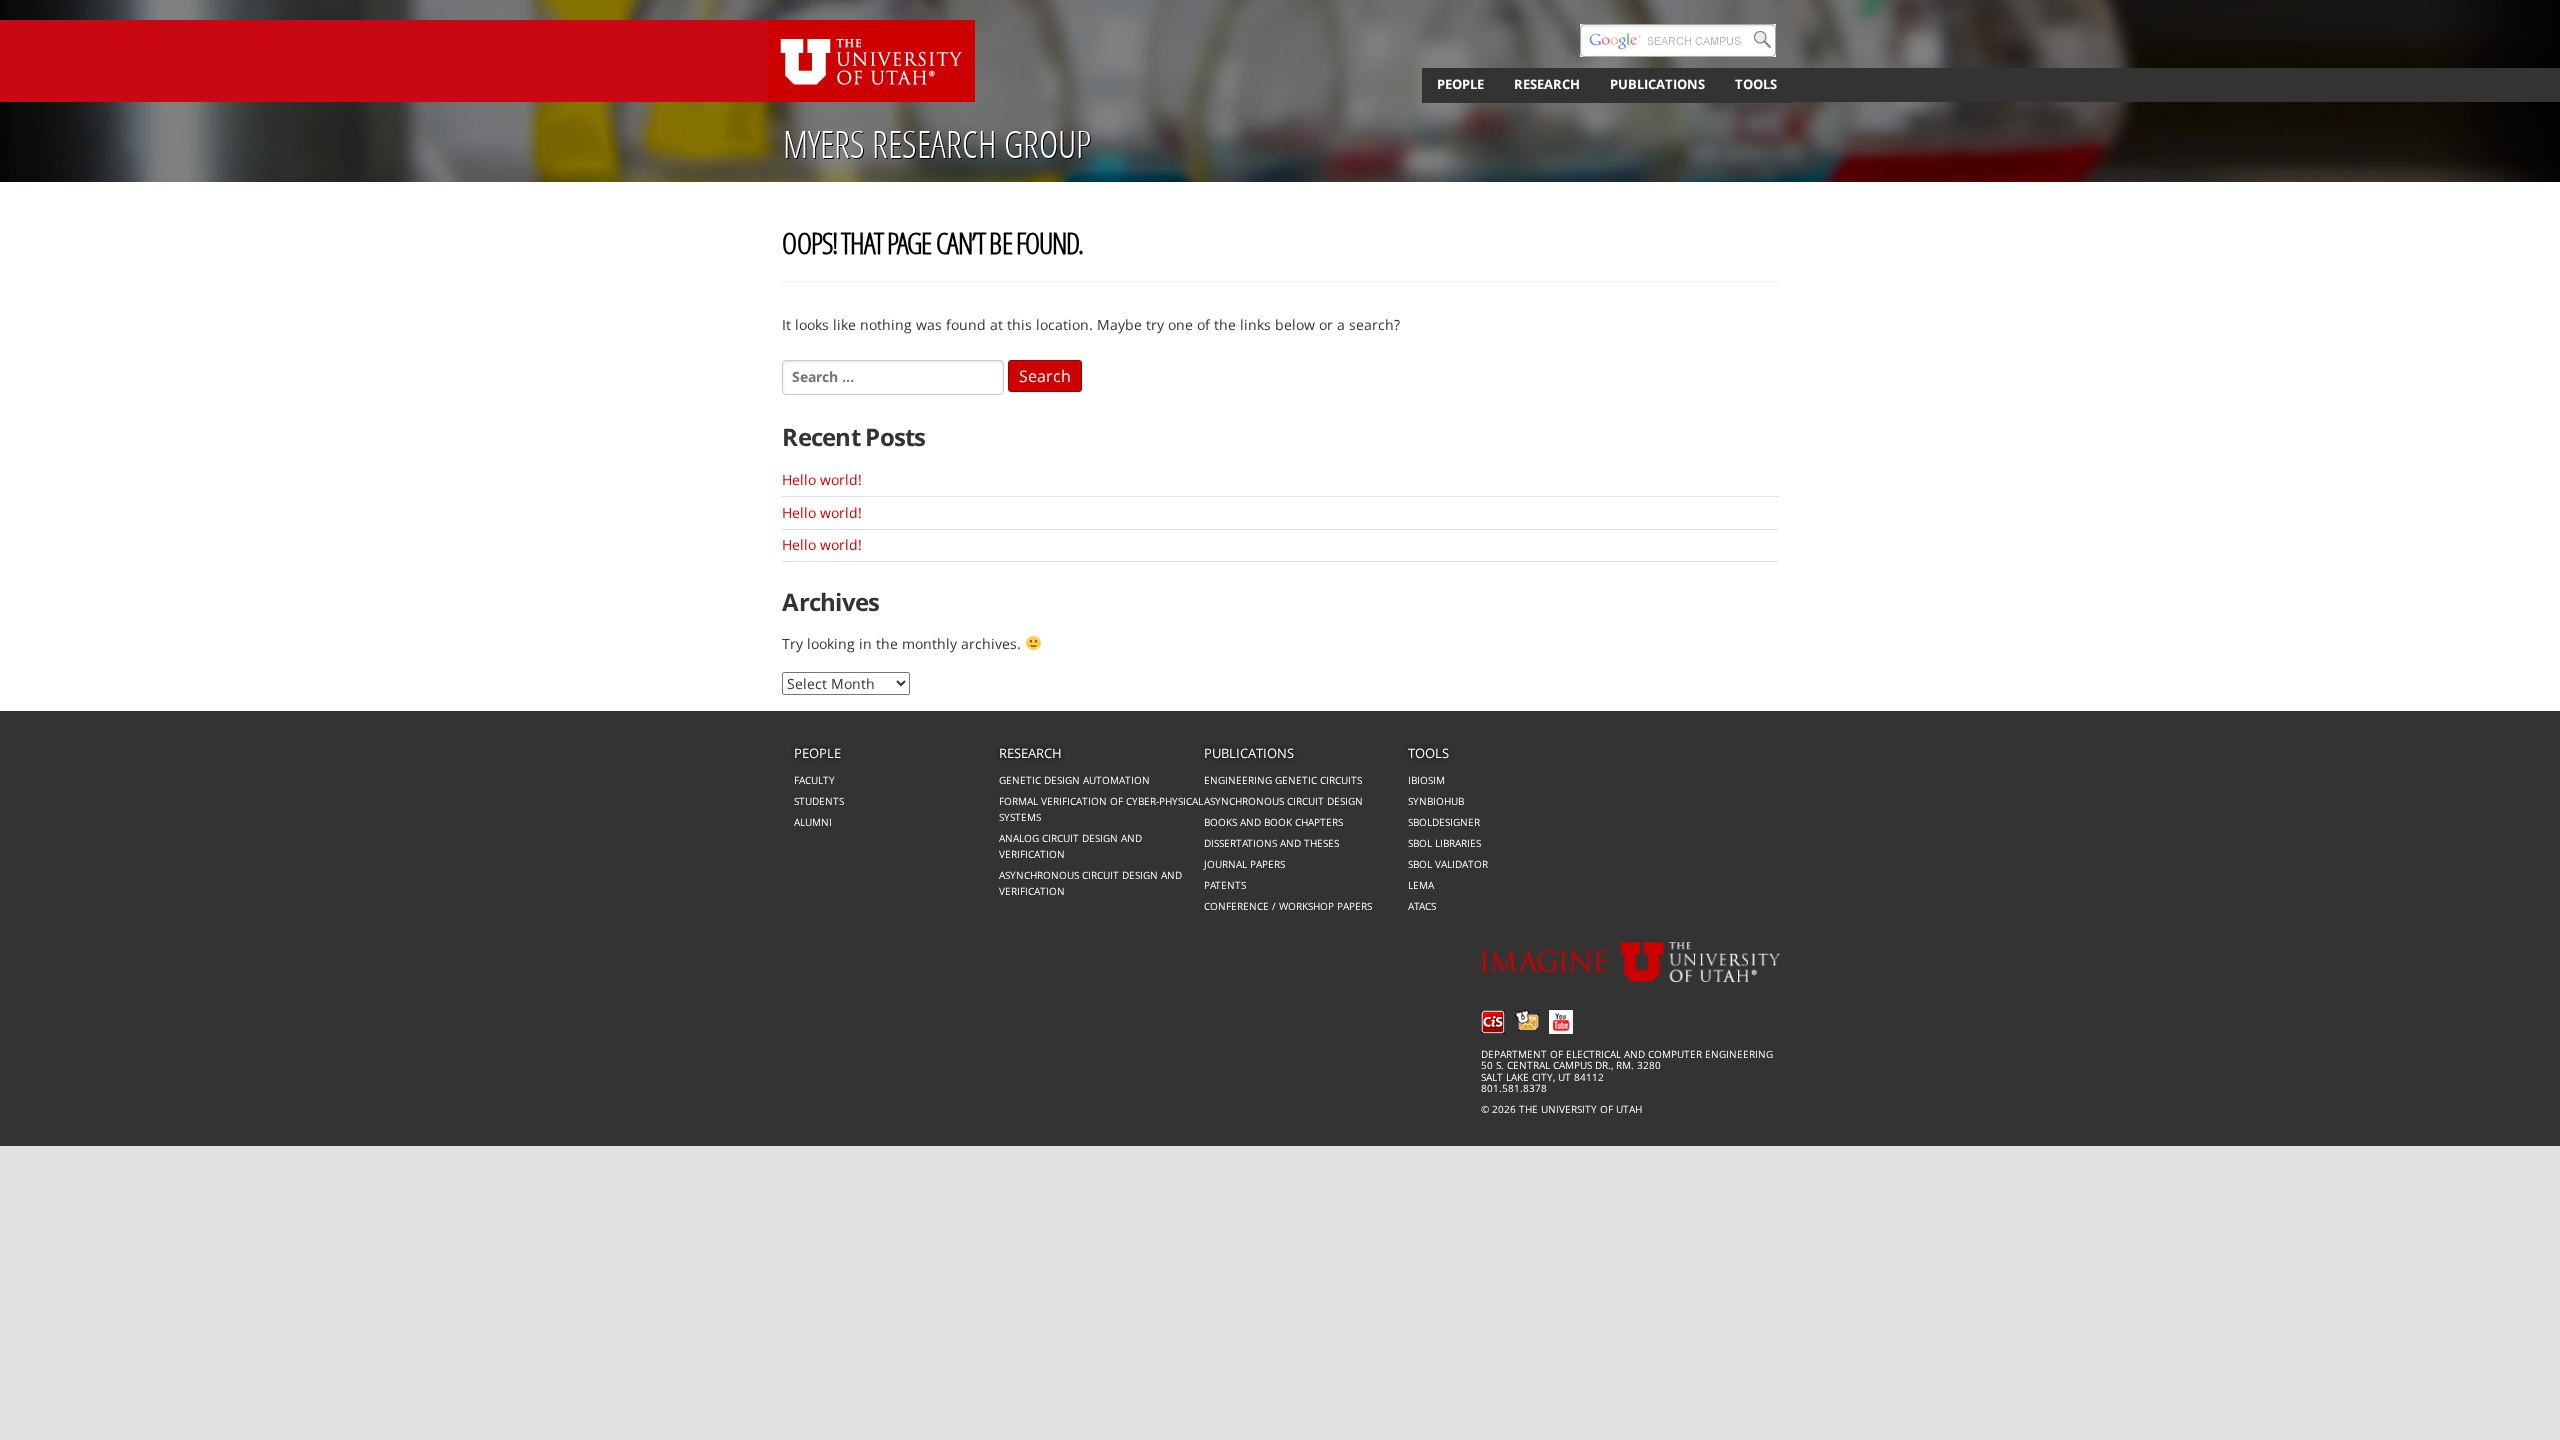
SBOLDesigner (1444, 822)
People (817, 753)
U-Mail (1527, 1022)
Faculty (814, 780)
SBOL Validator (1448, 864)
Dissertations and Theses (1271, 843)
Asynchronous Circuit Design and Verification (1090, 883)
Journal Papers (1244, 864)
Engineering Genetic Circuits (1283, 780)
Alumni (813, 822)
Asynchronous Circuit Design (1283, 801)
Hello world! (822, 479)
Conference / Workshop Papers (1288, 906)
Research (1030, 753)
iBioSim (1426, 780)
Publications (1249, 753)
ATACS (1422, 906)
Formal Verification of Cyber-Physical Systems (1101, 809)
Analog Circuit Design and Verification (1070, 846)
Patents (1225, 885)
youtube (1561, 1022)
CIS (1493, 1022)
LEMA (1421, 885)
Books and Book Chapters (1273, 822)
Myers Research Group (937, 144)
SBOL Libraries (1444, 843)
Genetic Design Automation (1074, 780)
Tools (1428, 753)
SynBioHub (1436, 801)
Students (819, 801)
